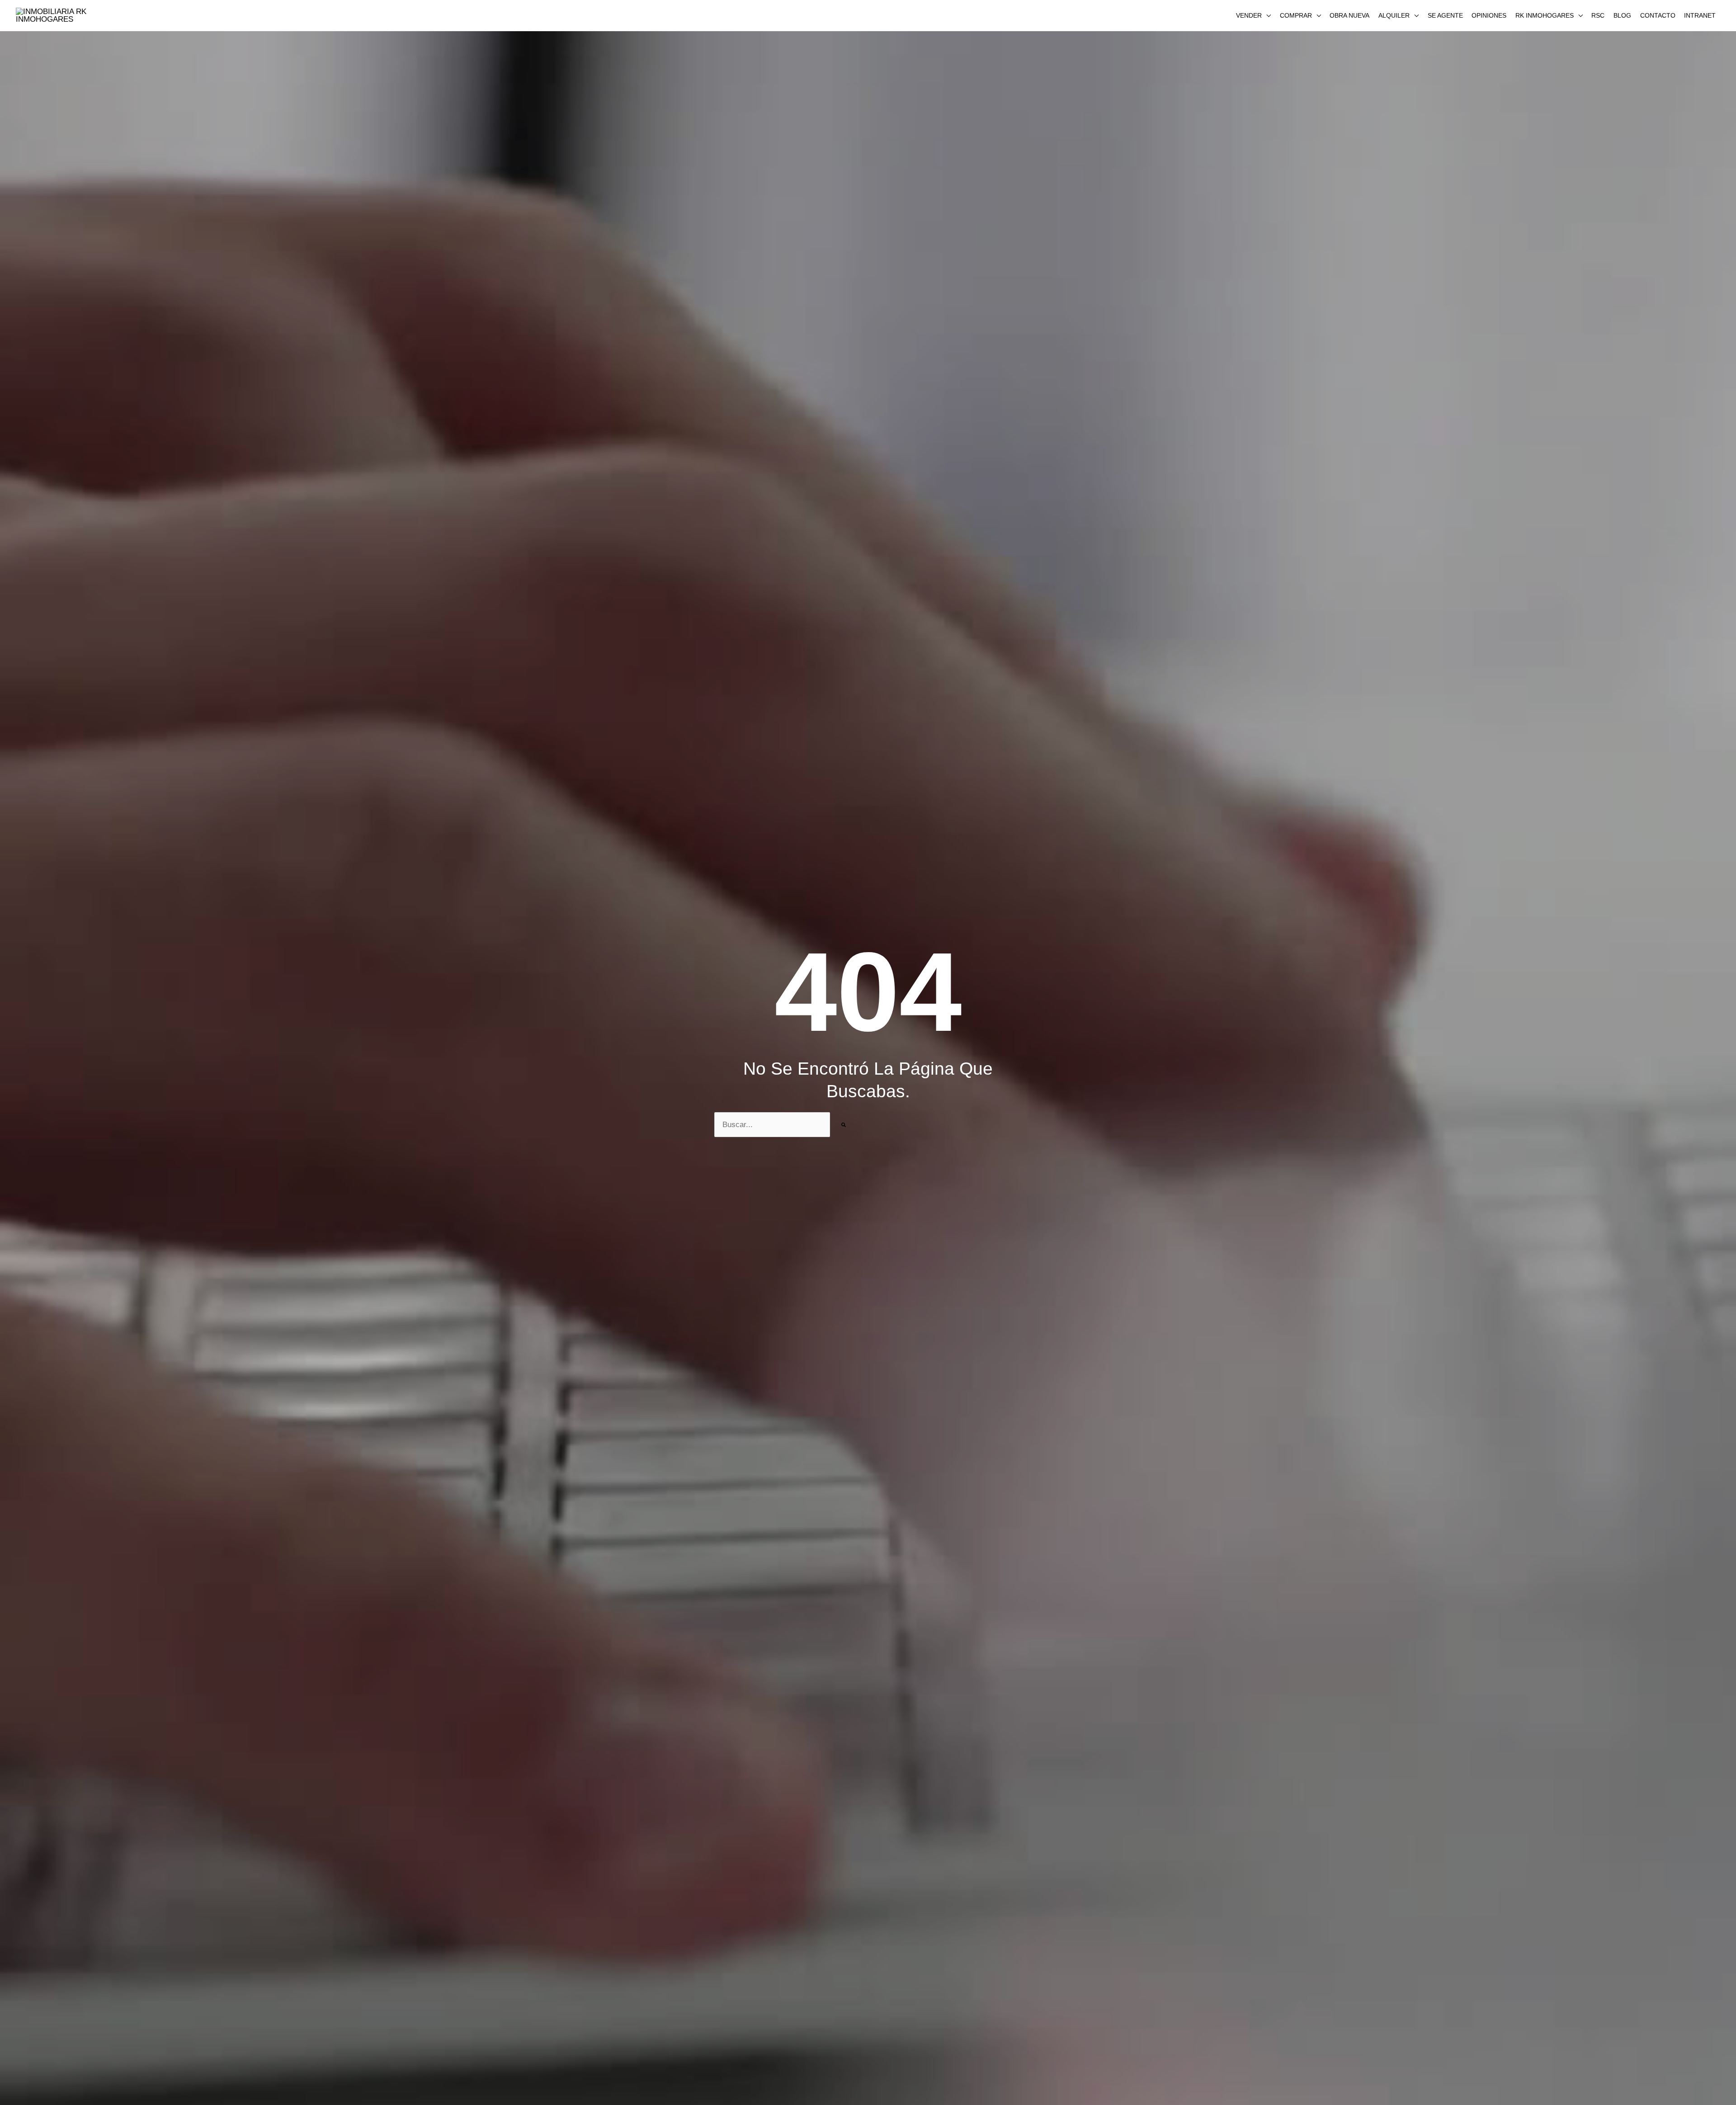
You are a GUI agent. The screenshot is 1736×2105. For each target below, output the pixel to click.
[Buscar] (844, 1125)
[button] (1253, 15)
